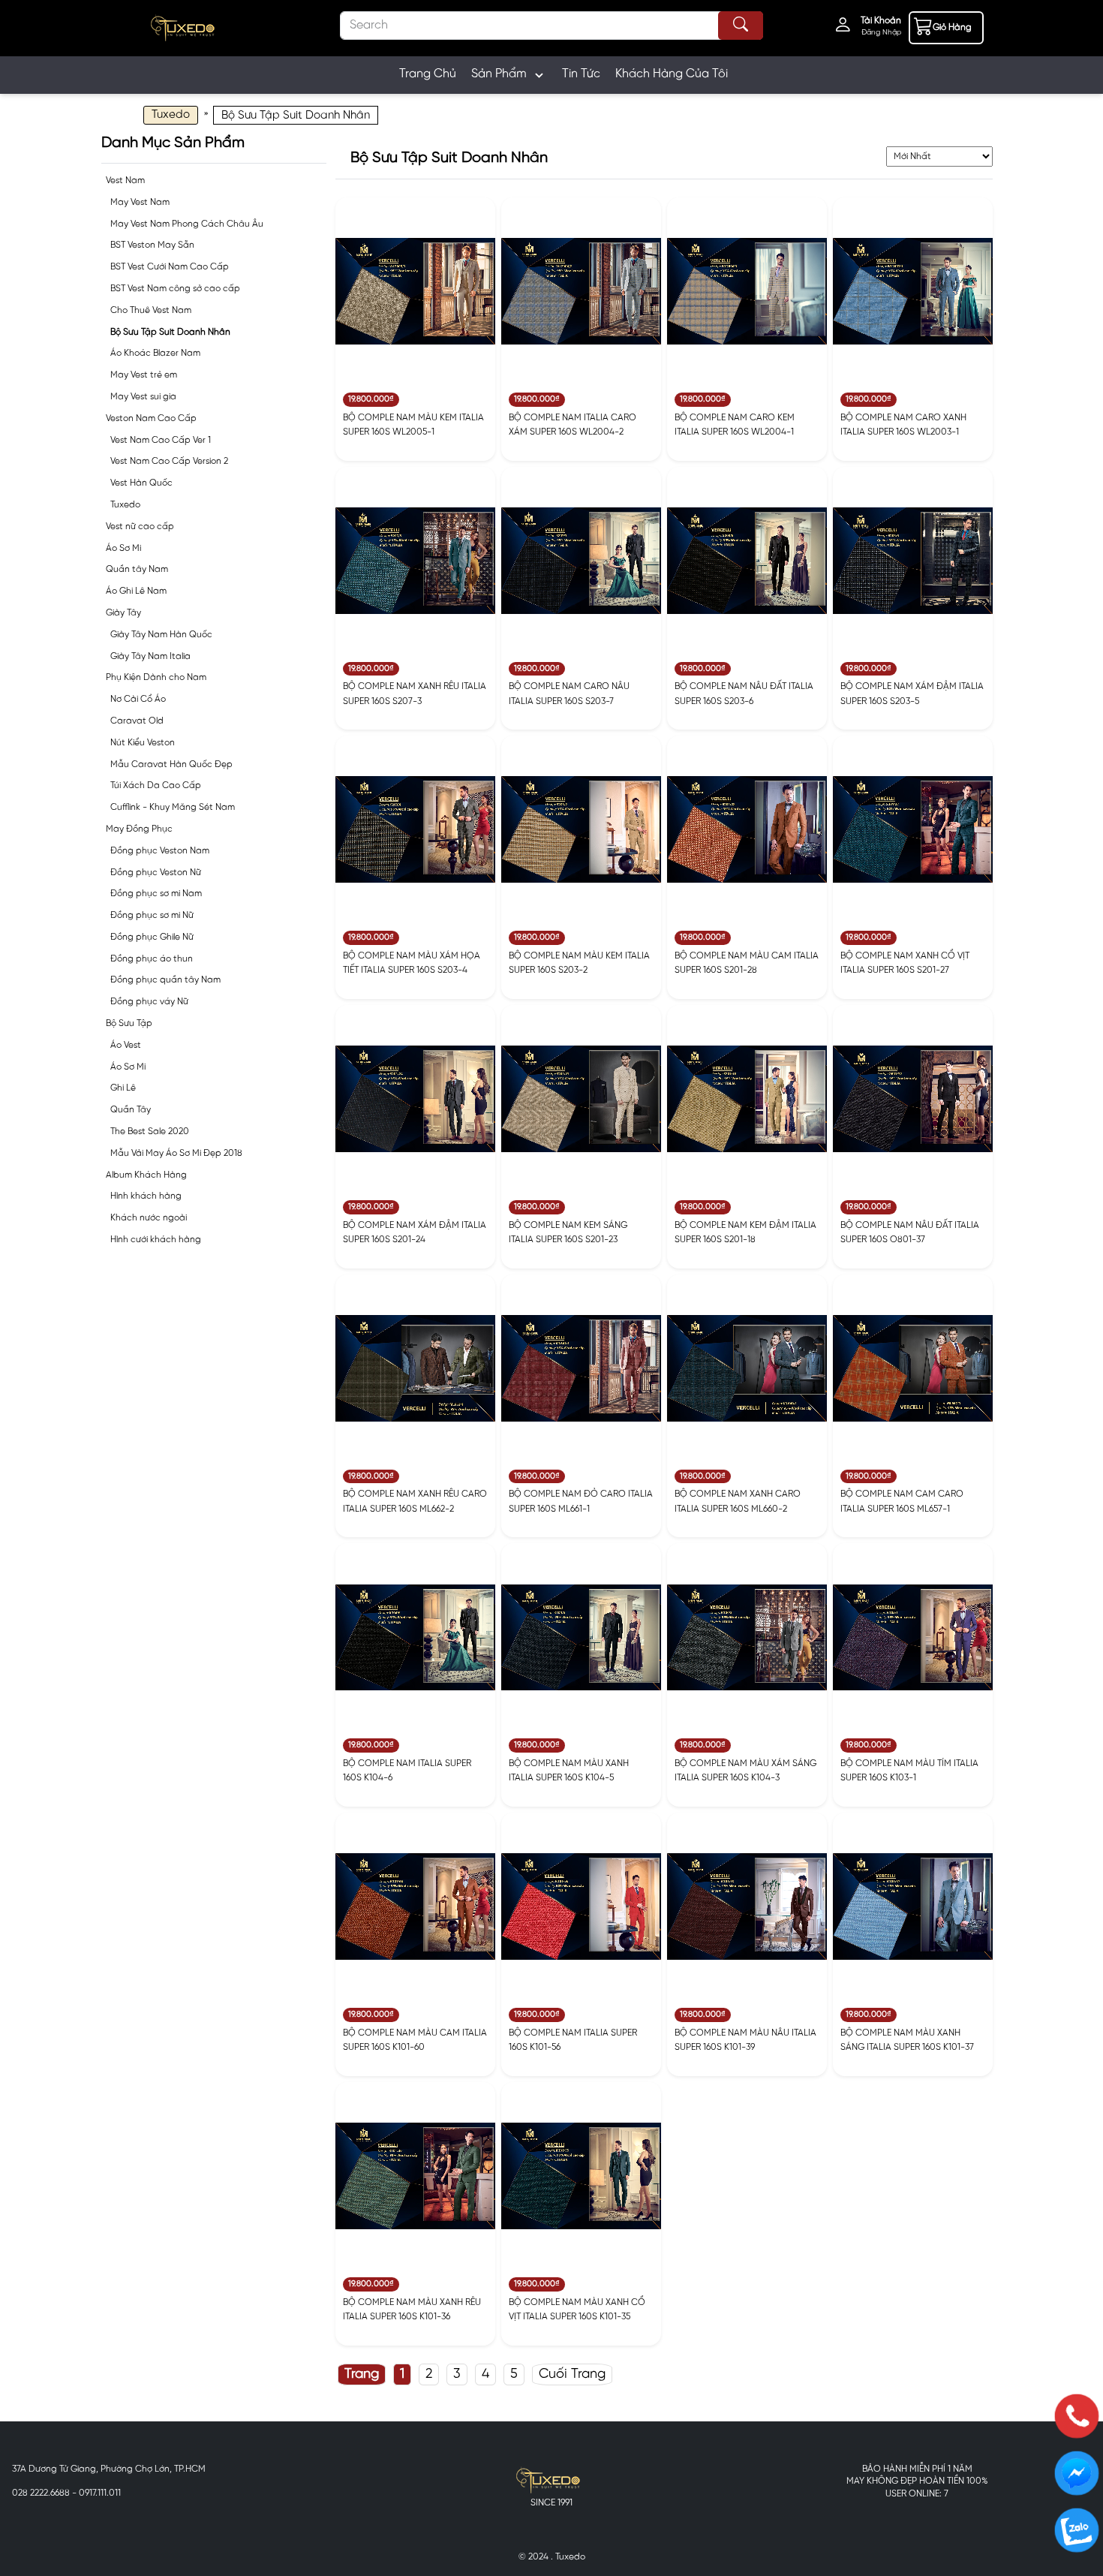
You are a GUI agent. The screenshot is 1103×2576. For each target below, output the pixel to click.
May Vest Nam (140, 202)
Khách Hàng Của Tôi (672, 74)
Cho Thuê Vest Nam (151, 310)
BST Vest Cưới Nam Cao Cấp (170, 267)
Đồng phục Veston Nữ (156, 873)
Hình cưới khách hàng (156, 1240)
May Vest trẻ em (144, 375)
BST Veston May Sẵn (152, 245)
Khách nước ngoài (149, 1218)
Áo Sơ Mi (123, 548)
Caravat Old (137, 721)
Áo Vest (126, 1045)
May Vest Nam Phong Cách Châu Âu (187, 224)
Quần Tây (131, 1110)
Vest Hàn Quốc (141, 483)
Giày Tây (123, 613)
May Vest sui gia (143, 397)
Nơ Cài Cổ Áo (138, 699)
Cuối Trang (572, 2374)
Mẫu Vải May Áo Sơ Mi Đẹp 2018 (176, 1153)
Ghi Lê (123, 1088)
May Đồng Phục (139, 829)
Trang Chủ (428, 74)
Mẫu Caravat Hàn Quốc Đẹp (171, 764)
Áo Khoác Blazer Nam (155, 353)
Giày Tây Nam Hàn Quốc (161, 635)
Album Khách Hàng (146, 1175)
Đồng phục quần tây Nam (165, 980)
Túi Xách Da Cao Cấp (156, 785)
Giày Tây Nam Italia (150, 656)
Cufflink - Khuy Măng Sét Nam (173, 807)
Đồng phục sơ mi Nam (156, 894)
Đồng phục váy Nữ (149, 1002)
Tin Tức (581, 74)
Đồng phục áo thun (152, 959)
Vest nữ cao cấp (140, 527)
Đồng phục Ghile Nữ (152, 937)
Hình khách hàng (146, 1196)
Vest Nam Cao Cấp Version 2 (169, 461)
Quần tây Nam (137, 569)
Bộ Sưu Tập (129, 1023)
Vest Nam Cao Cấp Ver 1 (161, 440)
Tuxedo (125, 505)
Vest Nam (125, 181)
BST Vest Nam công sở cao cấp (175, 289)
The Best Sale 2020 (150, 1132)
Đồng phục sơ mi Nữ (152, 915)
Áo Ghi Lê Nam (136, 591)
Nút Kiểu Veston (143, 743)
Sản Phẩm (499, 74)
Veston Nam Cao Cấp (151, 418)
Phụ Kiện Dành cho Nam (156, 677)
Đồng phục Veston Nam (160, 851)
